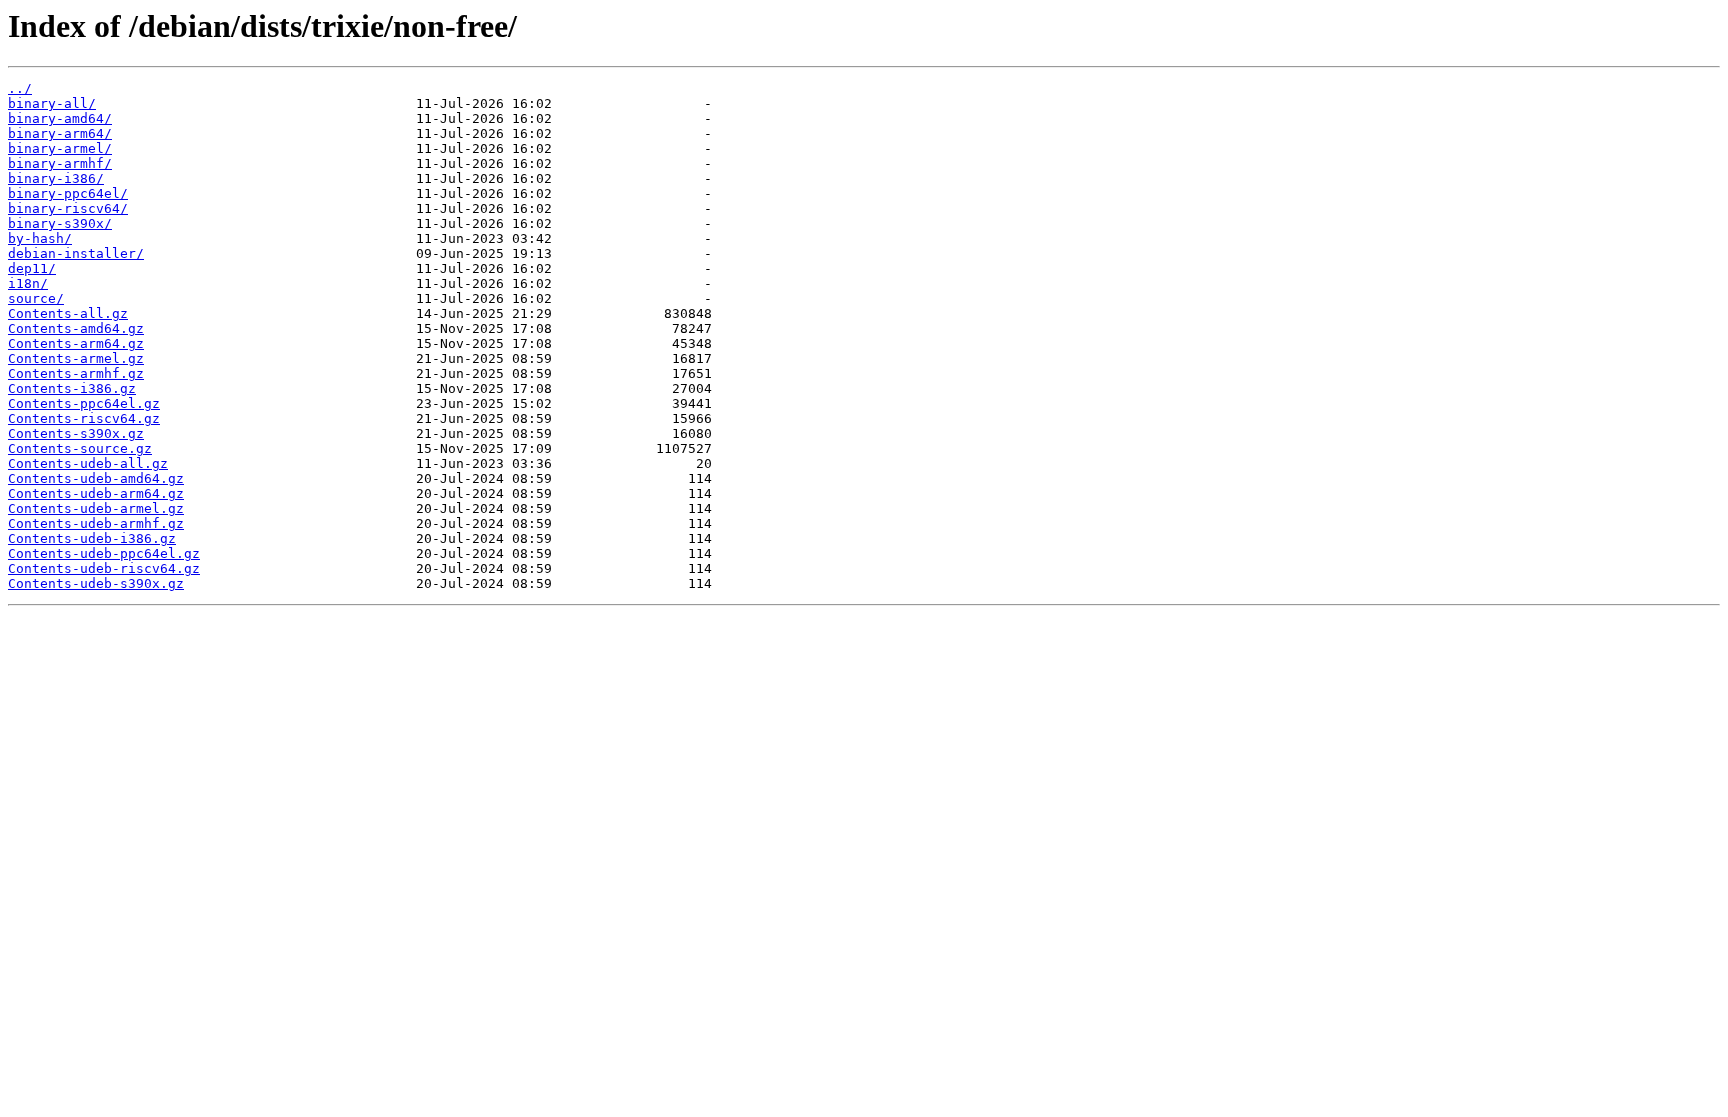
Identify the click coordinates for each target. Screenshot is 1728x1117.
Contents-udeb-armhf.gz (96, 523)
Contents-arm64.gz (76, 343)
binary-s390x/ (60, 223)
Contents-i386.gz (72, 388)
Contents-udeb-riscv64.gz (104, 568)
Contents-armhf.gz (76, 373)
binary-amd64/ (60, 118)
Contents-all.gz (68, 313)
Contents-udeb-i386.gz (92, 538)
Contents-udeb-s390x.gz (96, 583)
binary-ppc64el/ (68, 193)
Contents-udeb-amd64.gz (96, 478)
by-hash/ (40, 238)
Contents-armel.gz (76, 358)
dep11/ (32, 268)
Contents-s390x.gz (76, 433)
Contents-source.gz (80, 448)
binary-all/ (52, 103)
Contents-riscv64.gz (84, 418)
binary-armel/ (60, 148)
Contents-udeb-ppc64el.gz (104, 553)
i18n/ (28, 283)
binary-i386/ (56, 178)
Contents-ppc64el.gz (84, 403)
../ (20, 88)
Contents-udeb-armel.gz (96, 508)
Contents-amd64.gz (76, 328)
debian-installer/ (76, 253)
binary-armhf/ (60, 163)
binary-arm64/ (60, 133)
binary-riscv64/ (68, 208)
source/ (36, 298)
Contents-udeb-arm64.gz (96, 493)
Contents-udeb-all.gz (88, 463)
